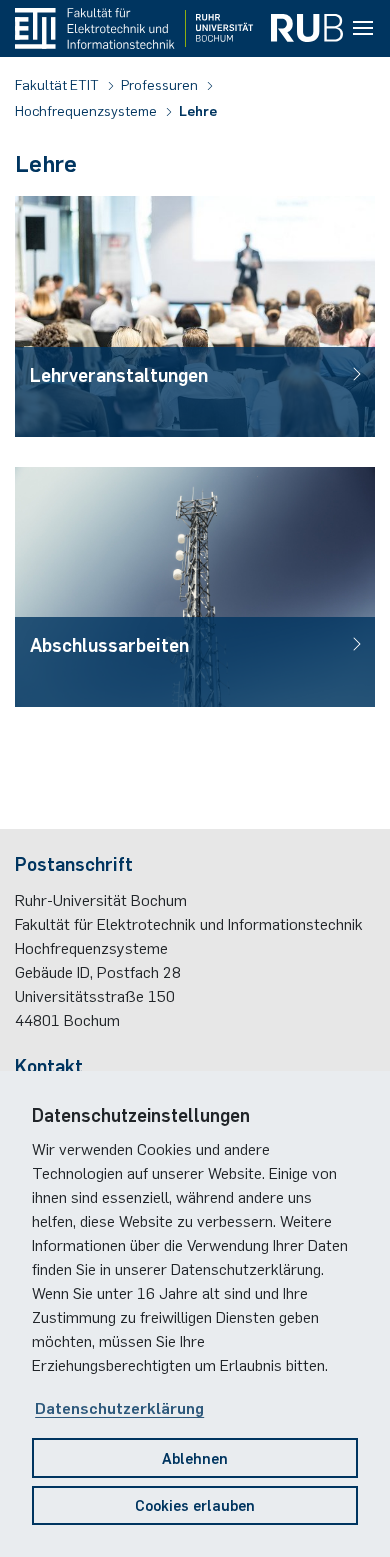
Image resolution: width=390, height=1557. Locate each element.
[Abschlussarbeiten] (195, 587)
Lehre (198, 110)
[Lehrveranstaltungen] (195, 316)
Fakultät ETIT (58, 84)
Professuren (161, 84)
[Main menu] (363, 29)
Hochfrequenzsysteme (87, 110)
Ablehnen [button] (195, 1457)
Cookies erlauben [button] (195, 1504)
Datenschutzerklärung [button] (119, 1407)
